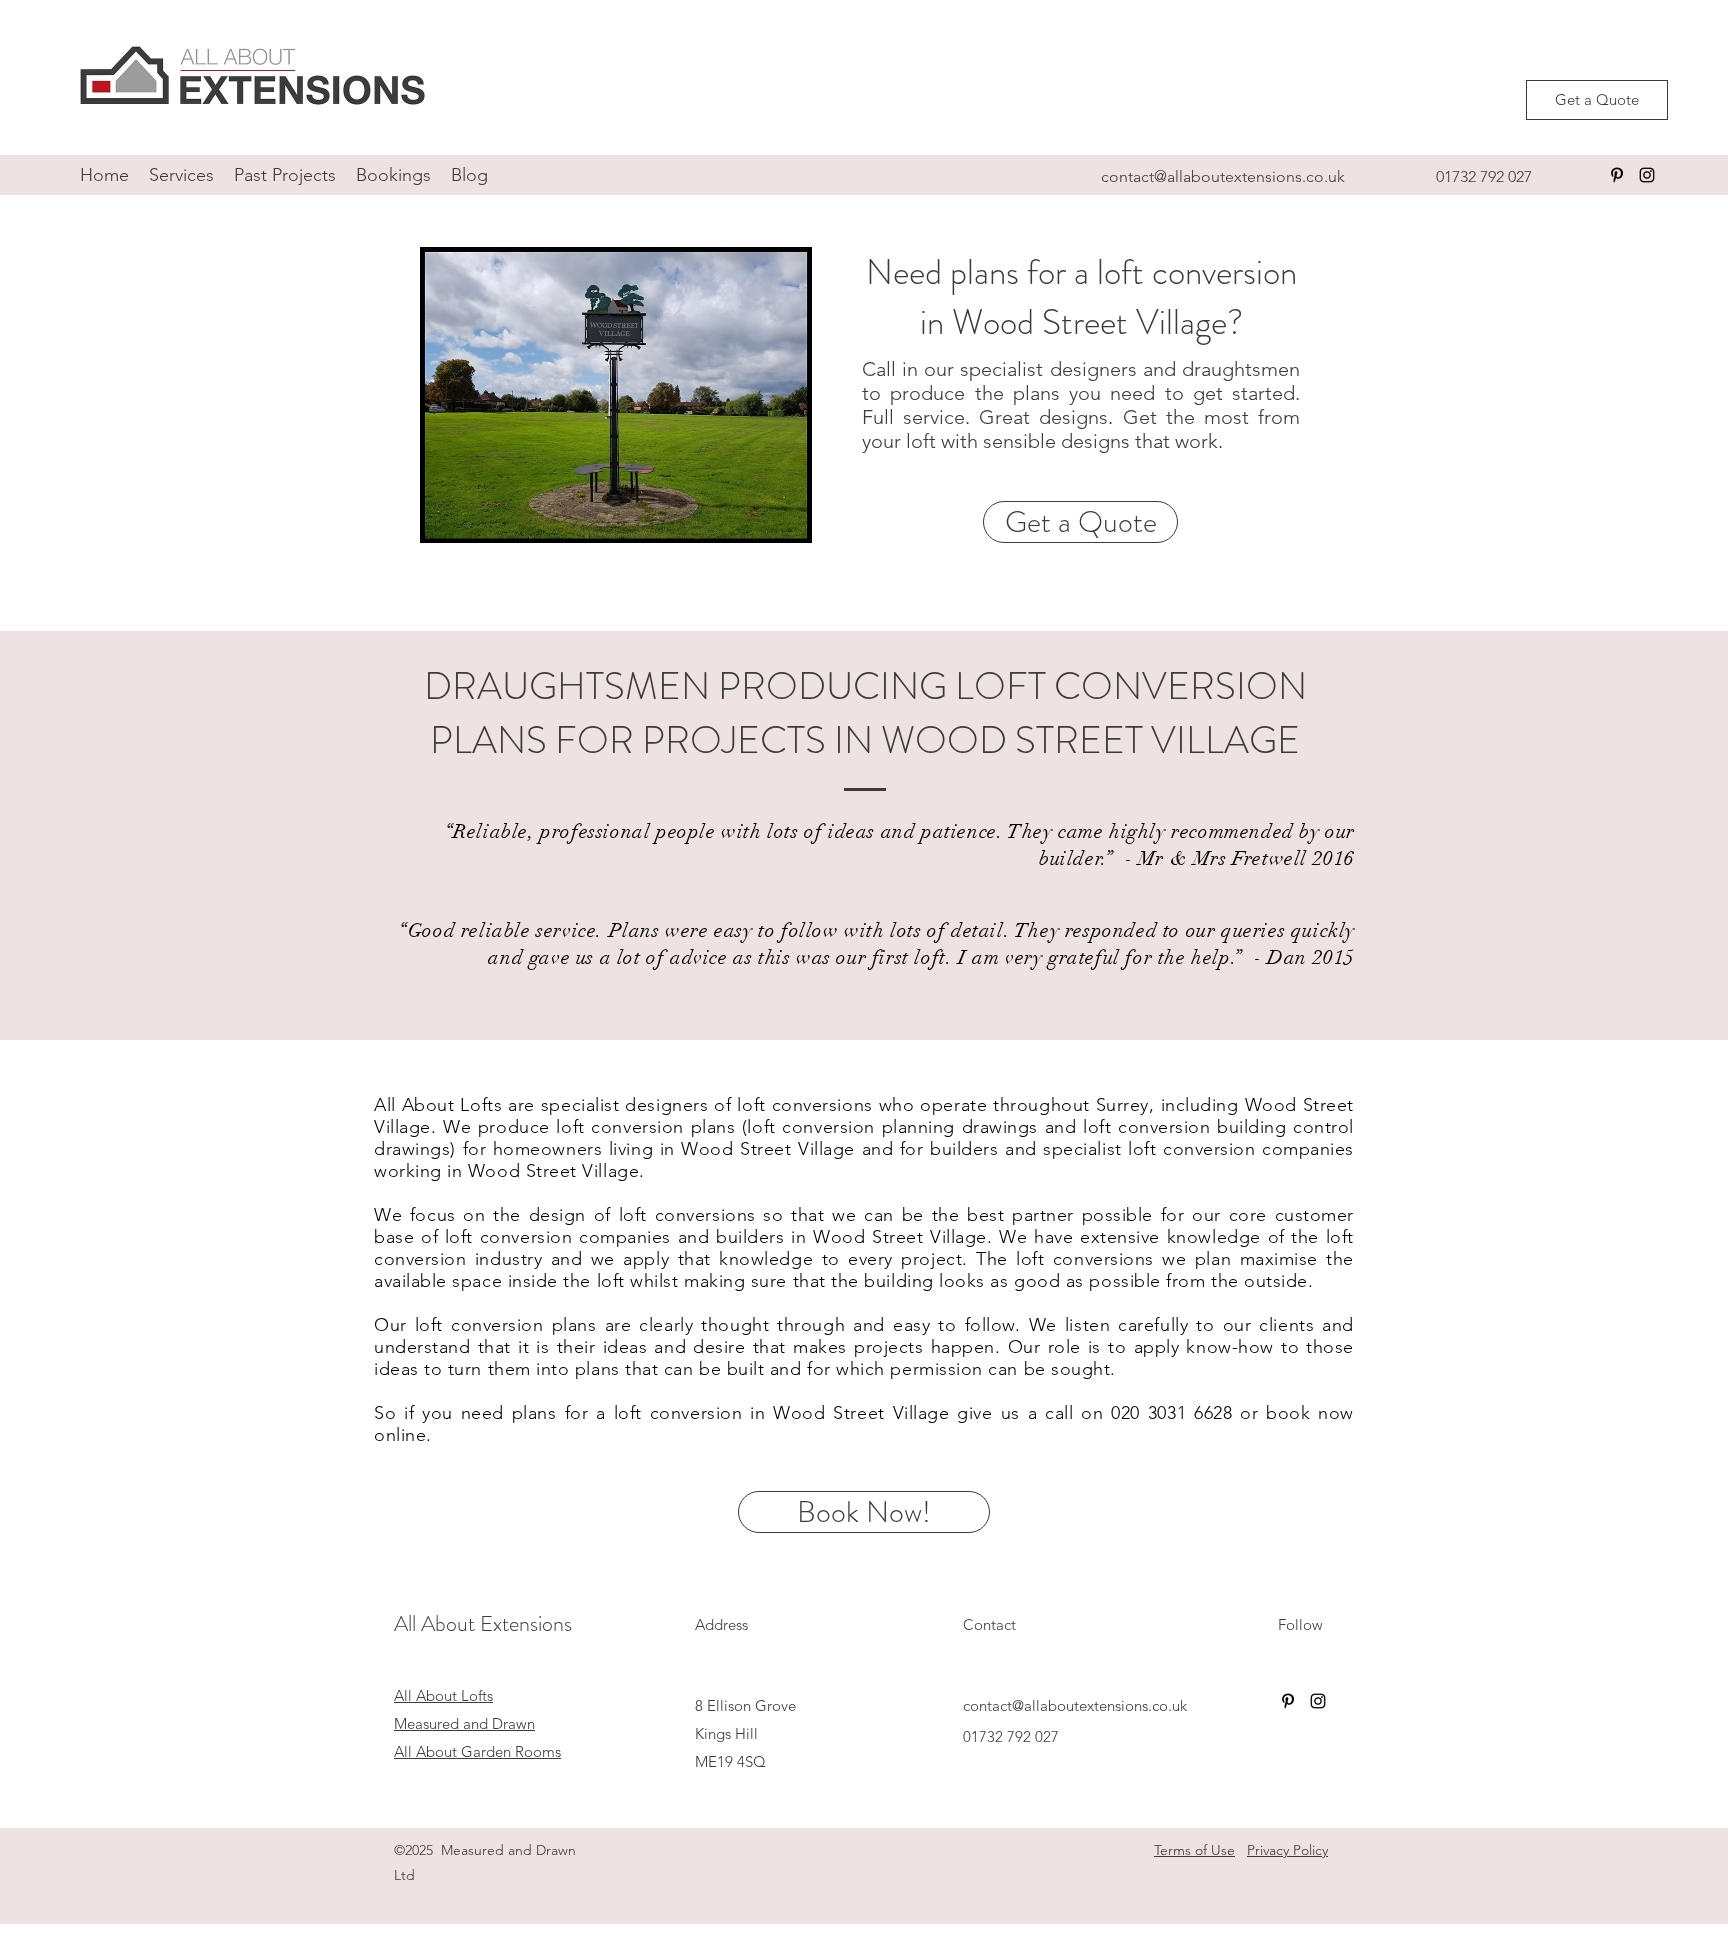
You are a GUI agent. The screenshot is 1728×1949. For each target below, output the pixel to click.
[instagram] (1647, 175)
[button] (181, 175)
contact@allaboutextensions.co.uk (1223, 176)
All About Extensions (483, 1623)
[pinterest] (1617, 175)
